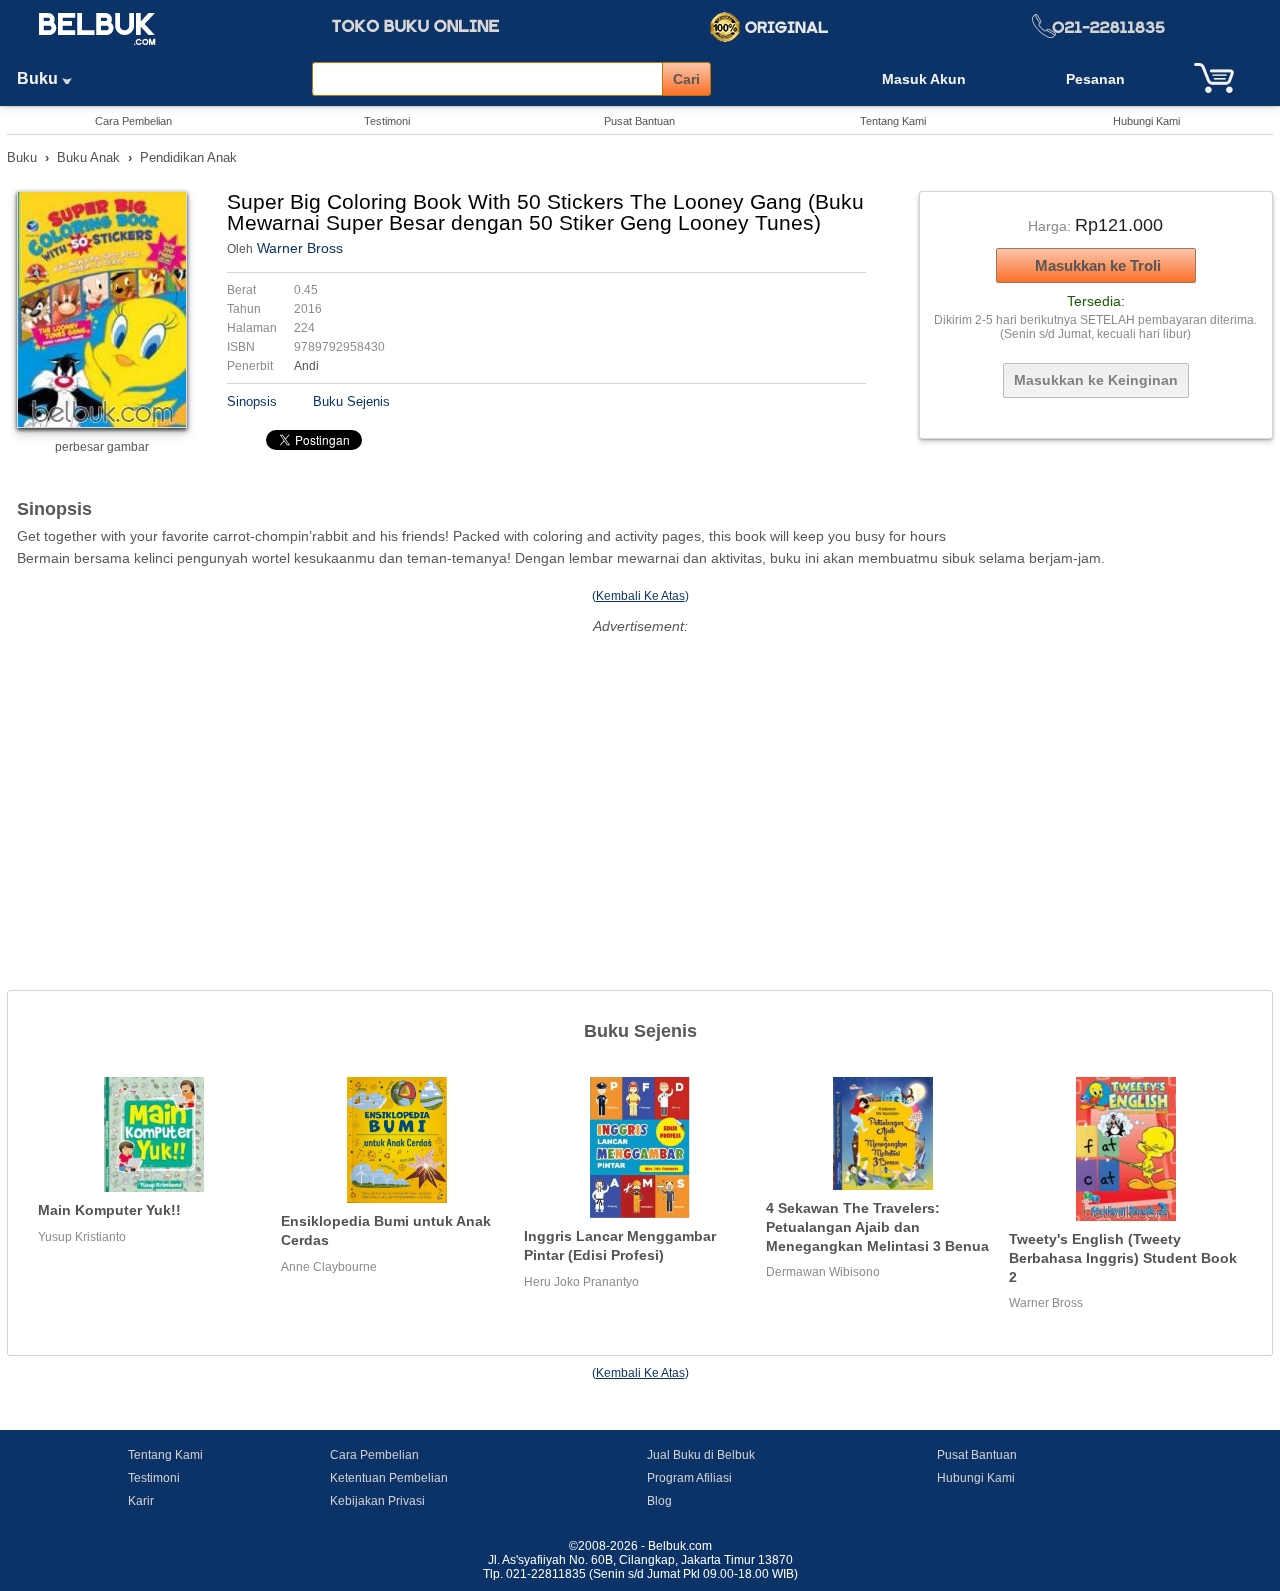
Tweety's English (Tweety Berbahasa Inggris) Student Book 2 (1123, 1257)
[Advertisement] (640, 780)
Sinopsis (252, 401)
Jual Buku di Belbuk (701, 1455)
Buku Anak (88, 157)
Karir (141, 1501)
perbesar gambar (102, 447)
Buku (39, 78)
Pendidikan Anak (188, 157)
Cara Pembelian (133, 121)
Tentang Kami (893, 121)
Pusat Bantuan (639, 121)
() (640, 596)
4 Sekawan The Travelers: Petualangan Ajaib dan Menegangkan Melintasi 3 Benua (877, 1226)
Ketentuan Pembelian (389, 1478)
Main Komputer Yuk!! (109, 1210)
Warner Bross (300, 248)
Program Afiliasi (689, 1478)
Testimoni (387, 121)
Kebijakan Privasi (377, 1501)
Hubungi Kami (1146, 121)
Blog (659, 1501)
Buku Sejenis (351, 401)
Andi (306, 366)
